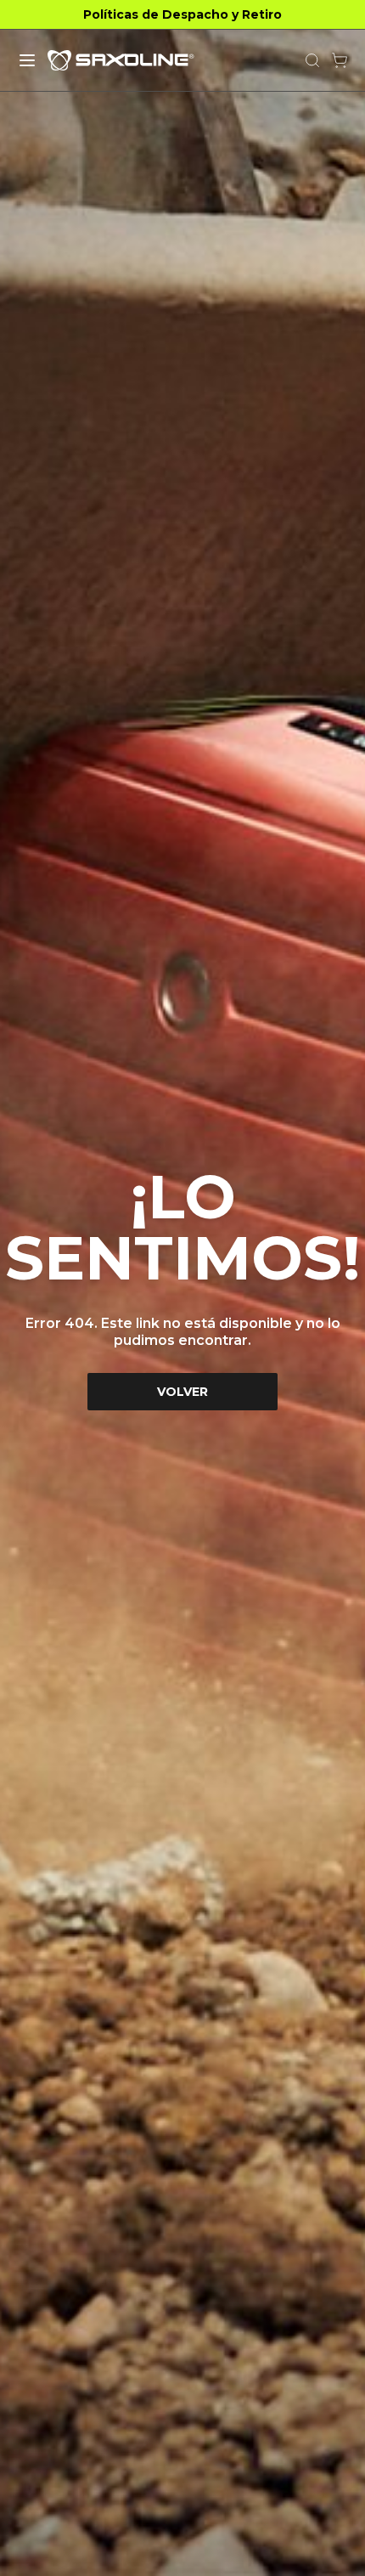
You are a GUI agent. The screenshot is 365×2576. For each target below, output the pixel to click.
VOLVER (182, 1392)
